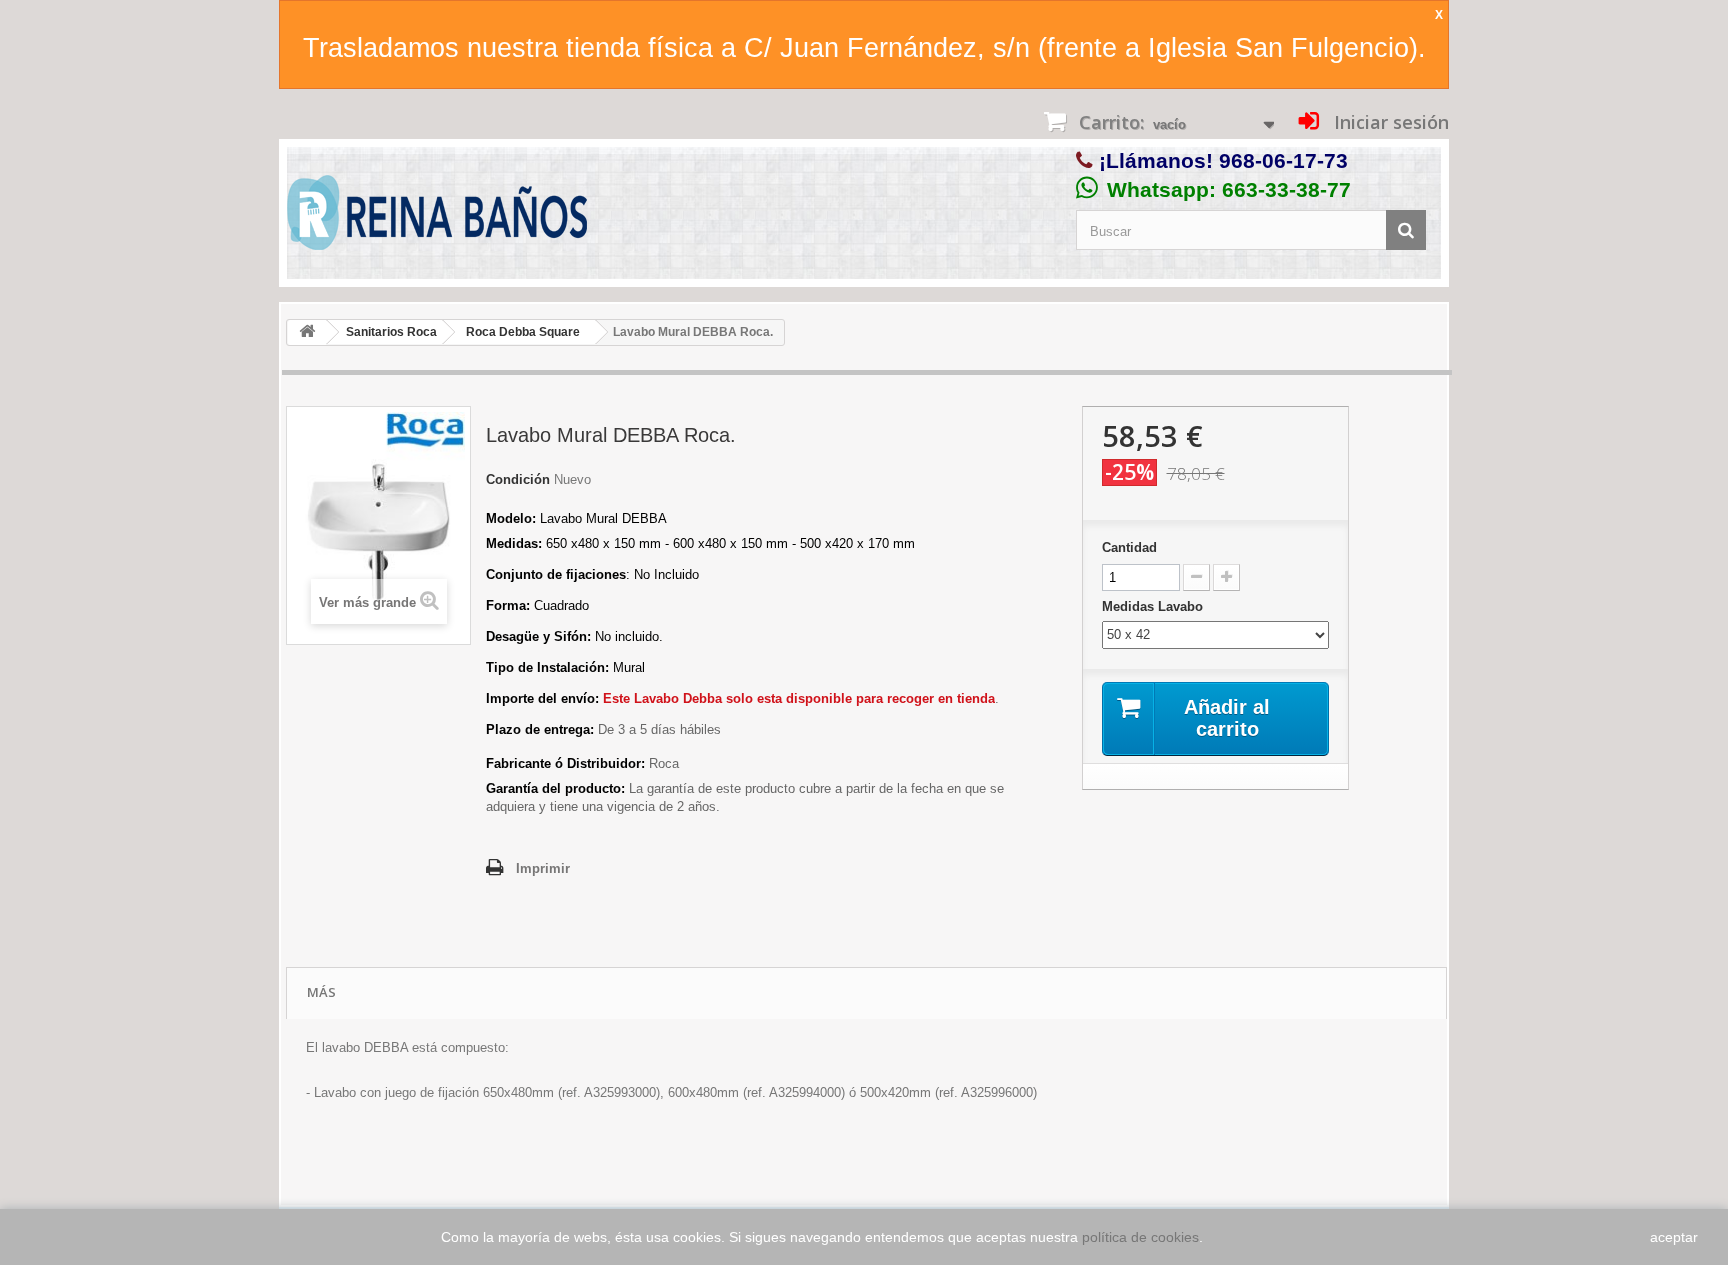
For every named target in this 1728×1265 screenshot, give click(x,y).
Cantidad (1129, 547)
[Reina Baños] (437, 217)
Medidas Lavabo (1154, 606)
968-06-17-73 (1283, 160)
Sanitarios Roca (391, 332)
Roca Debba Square (523, 332)
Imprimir (543, 868)
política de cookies (1140, 1237)
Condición (518, 479)
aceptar (1674, 1237)
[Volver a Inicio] (307, 332)
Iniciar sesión (1389, 122)
